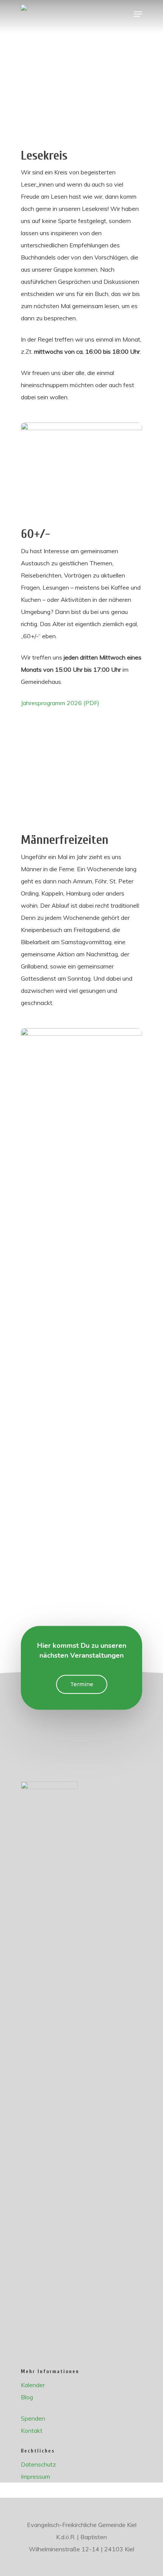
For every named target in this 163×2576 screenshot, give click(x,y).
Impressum (35, 2476)
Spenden (33, 2418)
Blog (27, 2397)
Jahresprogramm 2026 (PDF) (60, 703)
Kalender (33, 2385)
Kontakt (32, 2430)
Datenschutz (38, 2464)
